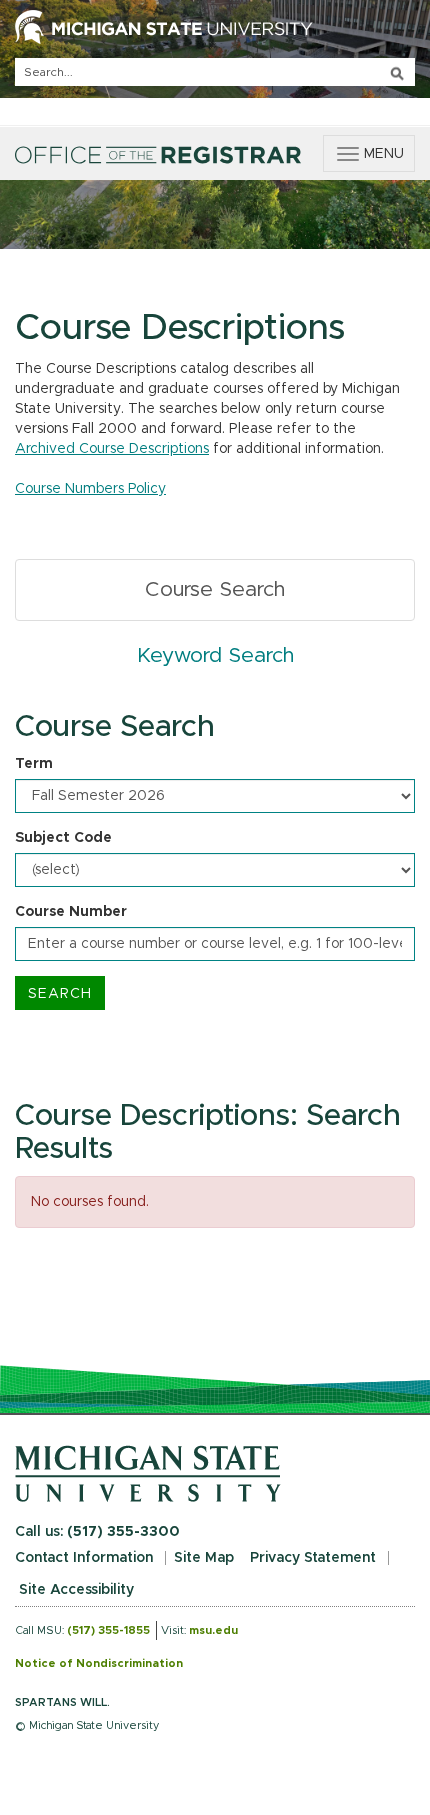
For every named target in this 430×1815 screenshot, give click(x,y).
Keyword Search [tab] (215, 655)
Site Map (204, 1558)
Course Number (71, 912)
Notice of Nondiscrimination (99, 1663)
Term (34, 764)
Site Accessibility (76, 1590)
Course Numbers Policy (90, 489)
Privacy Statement (313, 1558)
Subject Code (63, 838)
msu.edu (213, 1630)
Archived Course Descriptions (112, 449)
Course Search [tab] (215, 589)
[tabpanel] (215, 860)
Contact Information (84, 1558)
